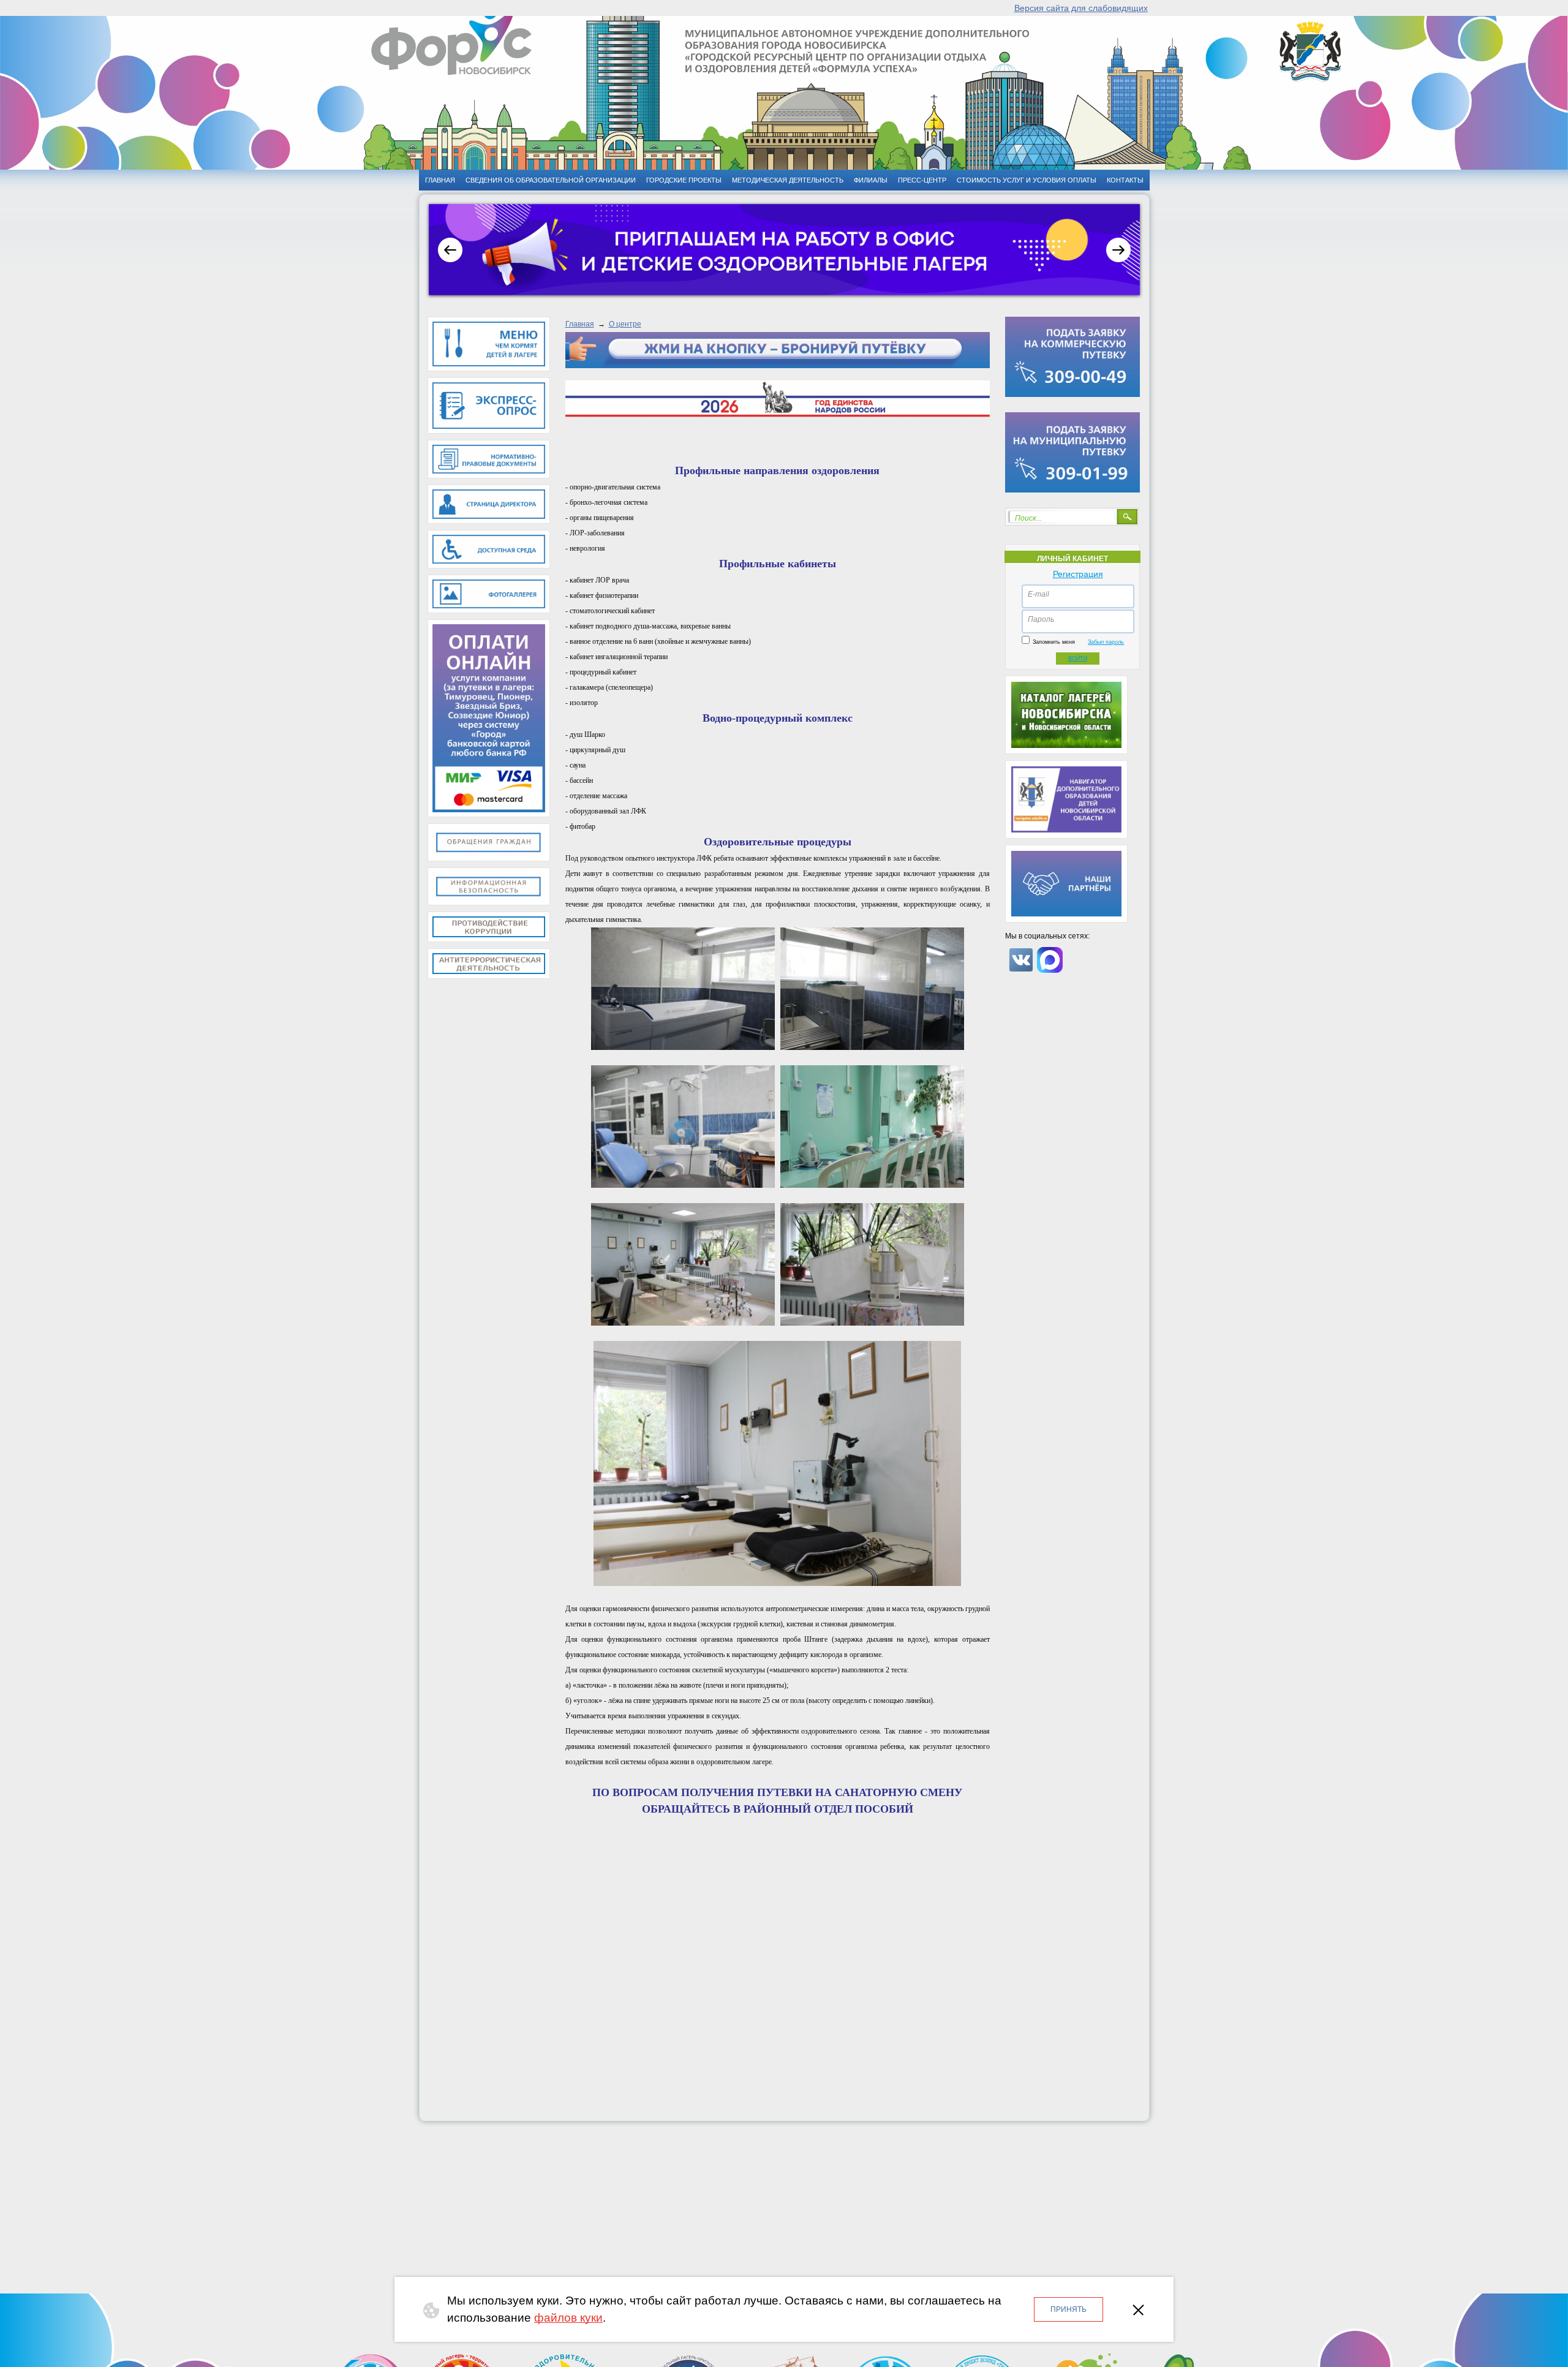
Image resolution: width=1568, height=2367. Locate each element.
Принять (1069, 2309)
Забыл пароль (1106, 642)
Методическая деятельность (788, 180)
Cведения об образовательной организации (551, 180)
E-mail (1038, 594)
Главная (580, 324)
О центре (625, 324)
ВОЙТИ (1078, 659)
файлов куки (568, 2318)
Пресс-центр (922, 180)
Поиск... (1028, 518)
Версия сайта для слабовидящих (1081, 8)
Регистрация (1078, 574)
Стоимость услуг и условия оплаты (1027, 180)
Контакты (1125, 180)
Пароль (1041, 619)
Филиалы (871, 180)
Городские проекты (684, 180)
